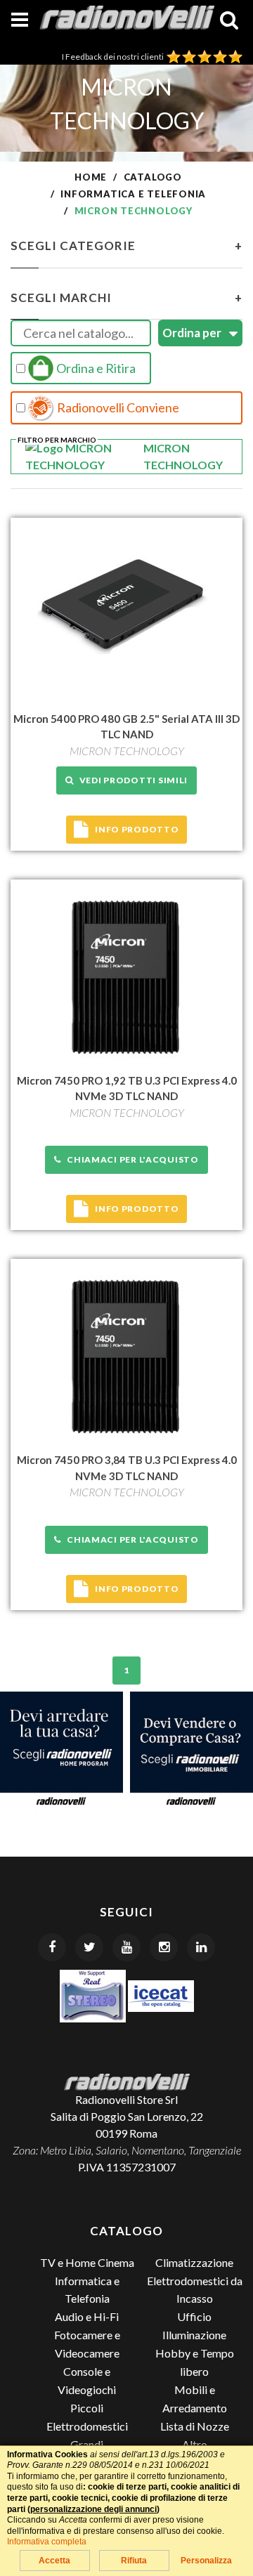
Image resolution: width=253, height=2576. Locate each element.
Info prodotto (137, 829)
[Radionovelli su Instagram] (164, 1947)
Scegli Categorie (126, 246)
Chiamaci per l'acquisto (130, 1159)
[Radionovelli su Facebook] (52, 1947)
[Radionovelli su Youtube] (126, 1947)
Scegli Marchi (126, 298)
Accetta (54, 2561)
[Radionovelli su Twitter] (89, 1947)
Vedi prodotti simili (131, 780)
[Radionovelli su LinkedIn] (201, 1947)
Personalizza (206, 2561)
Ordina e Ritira (95, 368)
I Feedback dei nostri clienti (114, 57)
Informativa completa (47, 2542)
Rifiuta (134, 2561)
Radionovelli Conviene (117, 407)
